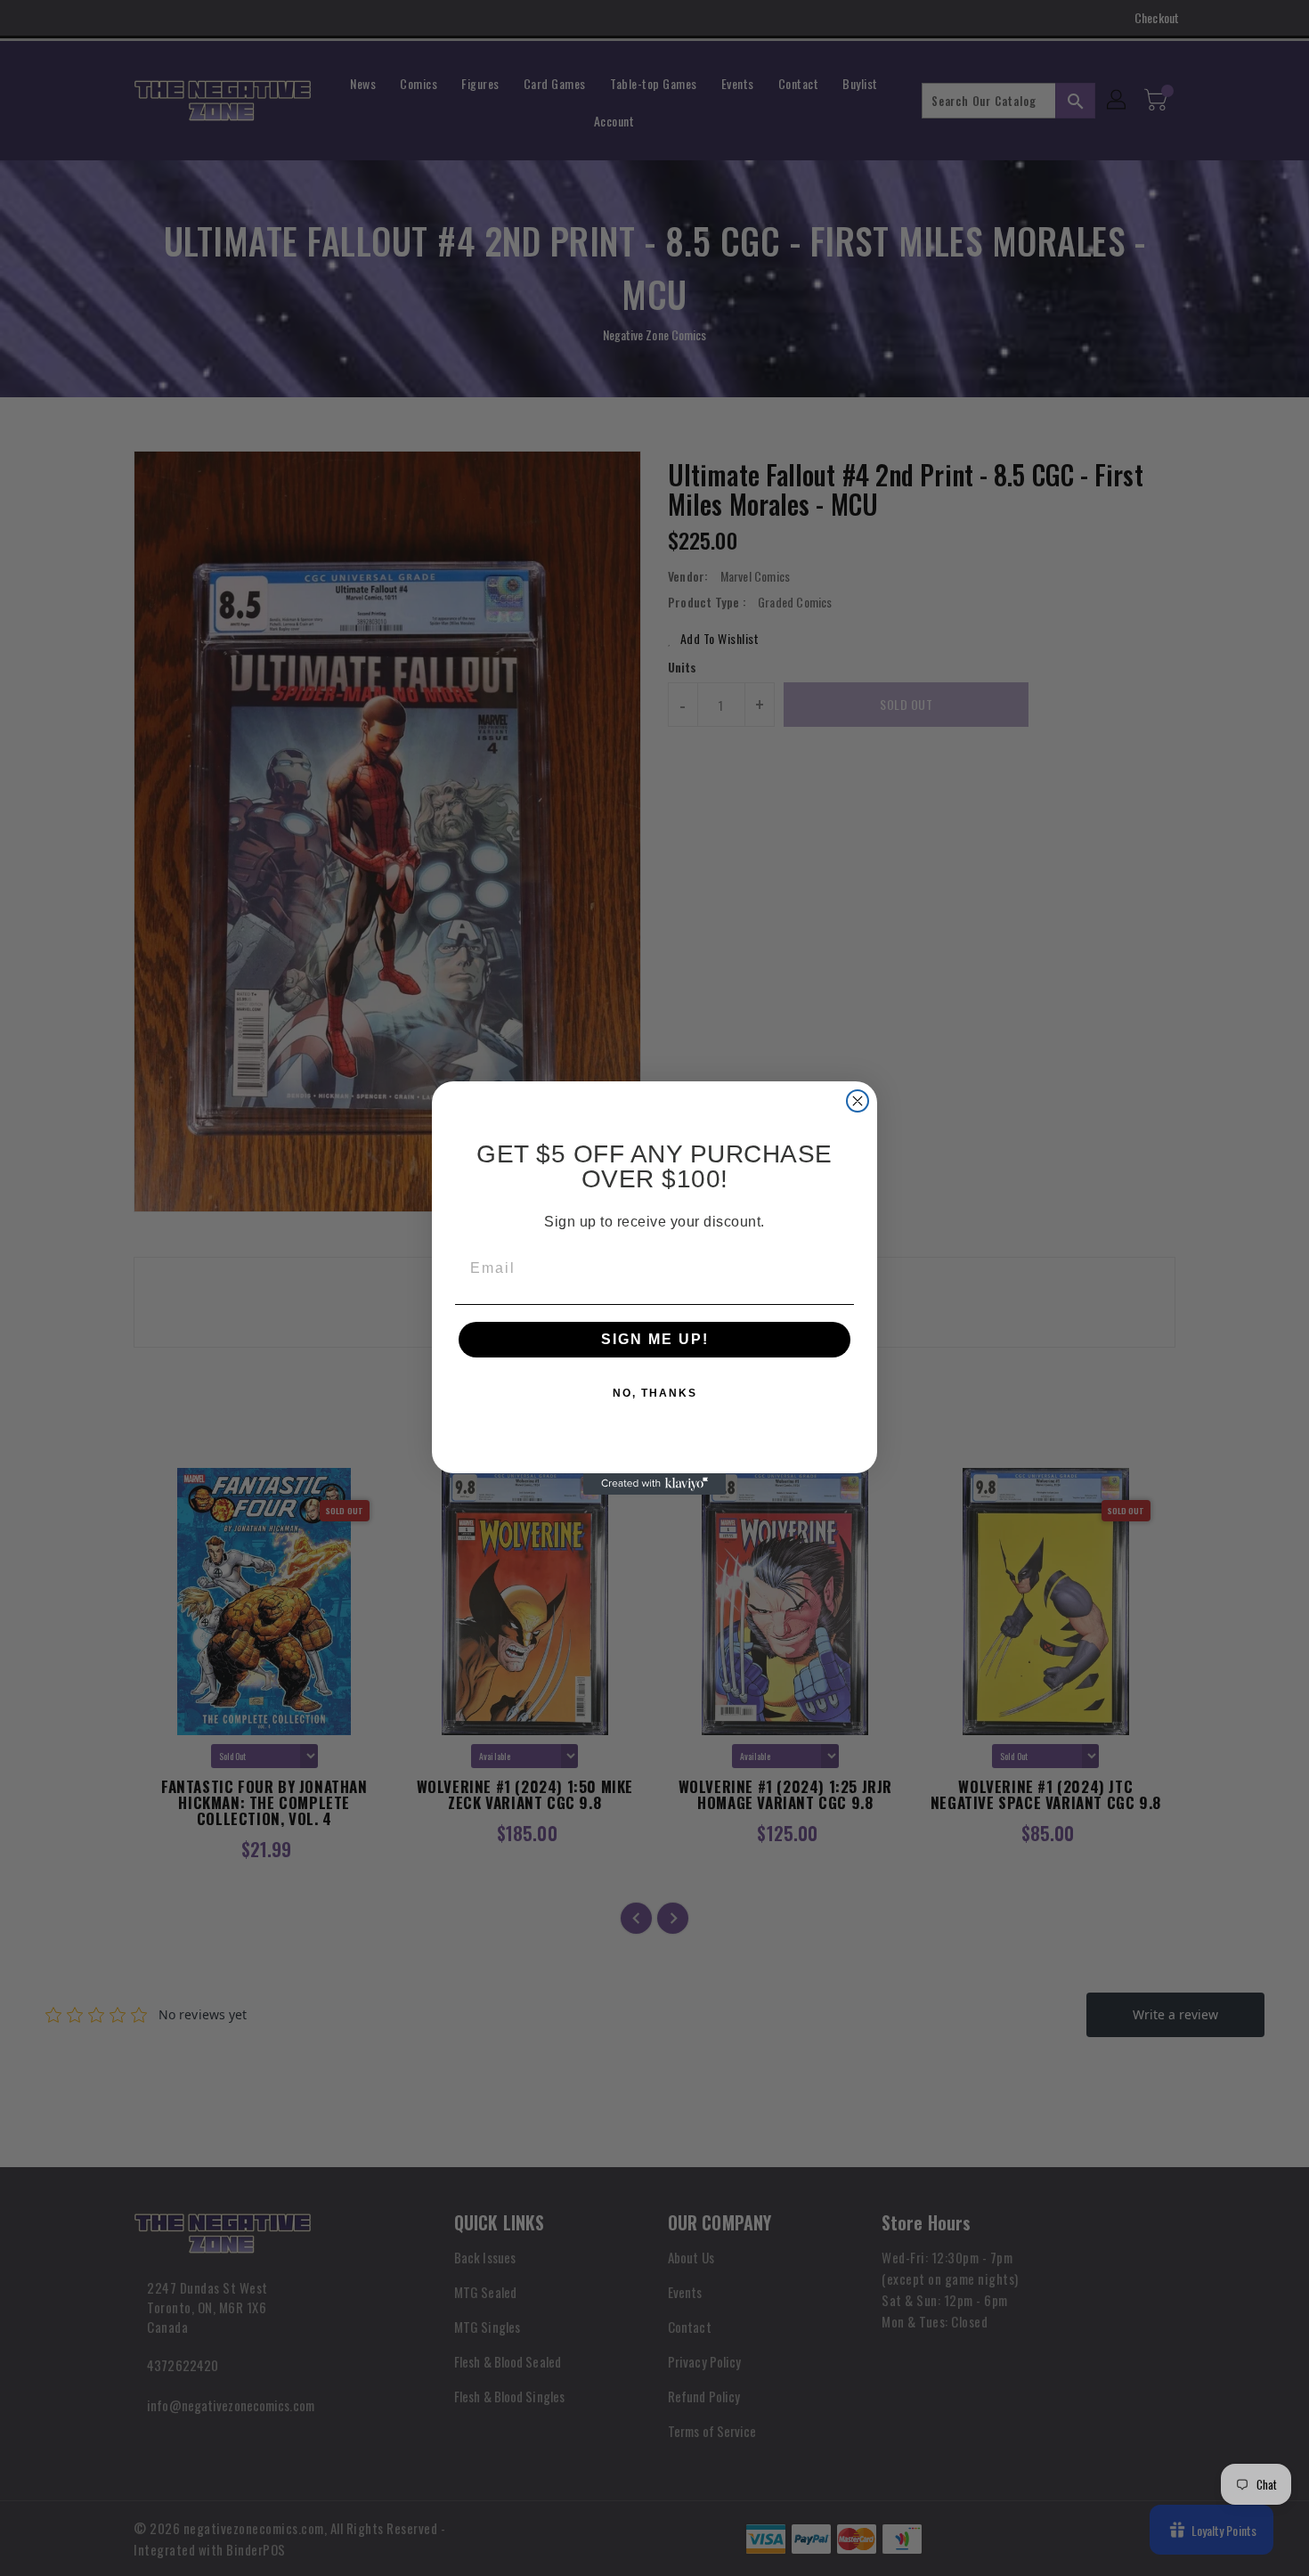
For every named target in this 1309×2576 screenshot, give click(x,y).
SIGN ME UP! (655, 1339)
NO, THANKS (655, 1393)
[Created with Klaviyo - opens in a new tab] (654, 1484)
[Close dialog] (858, 1101)
